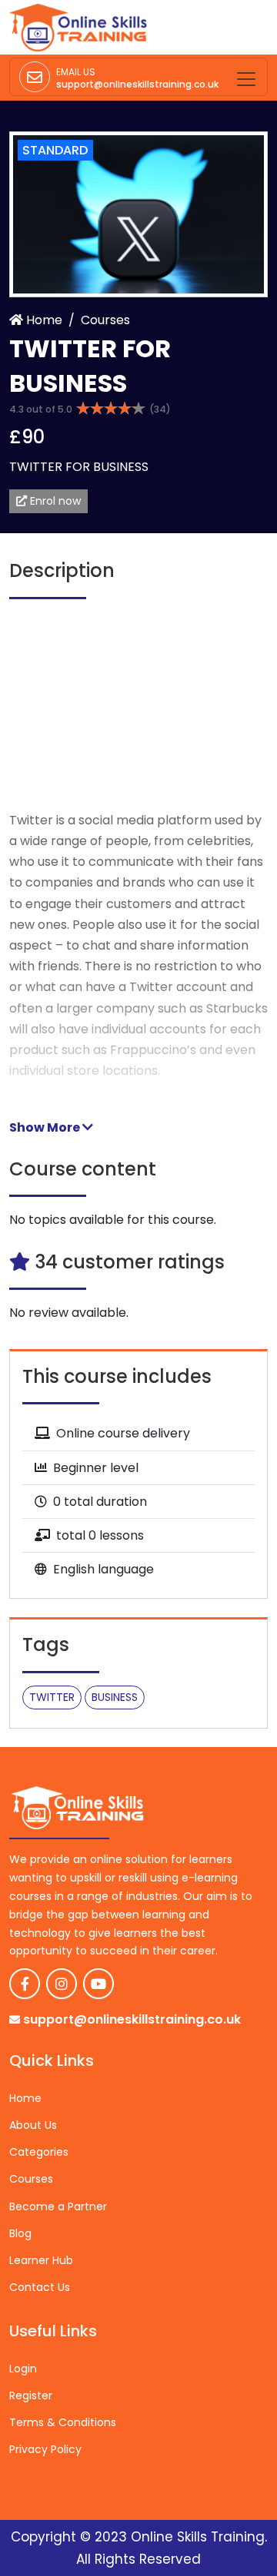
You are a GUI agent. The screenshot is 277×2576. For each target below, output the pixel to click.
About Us (33, 2125)
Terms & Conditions (63, 2422)
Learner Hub (41, 2260)
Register (31, 2395)
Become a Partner (58, 2206)
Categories (39, 2152)
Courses (105, 320)
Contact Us (40, 2287)
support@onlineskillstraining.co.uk (137, 84)
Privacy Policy (45, 2449)
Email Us (76, 72)
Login (23, 2369)
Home (43, 320)
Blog (20, 2233)
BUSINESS (115, 1697)
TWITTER (52, 1697)
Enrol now (54, 501)
